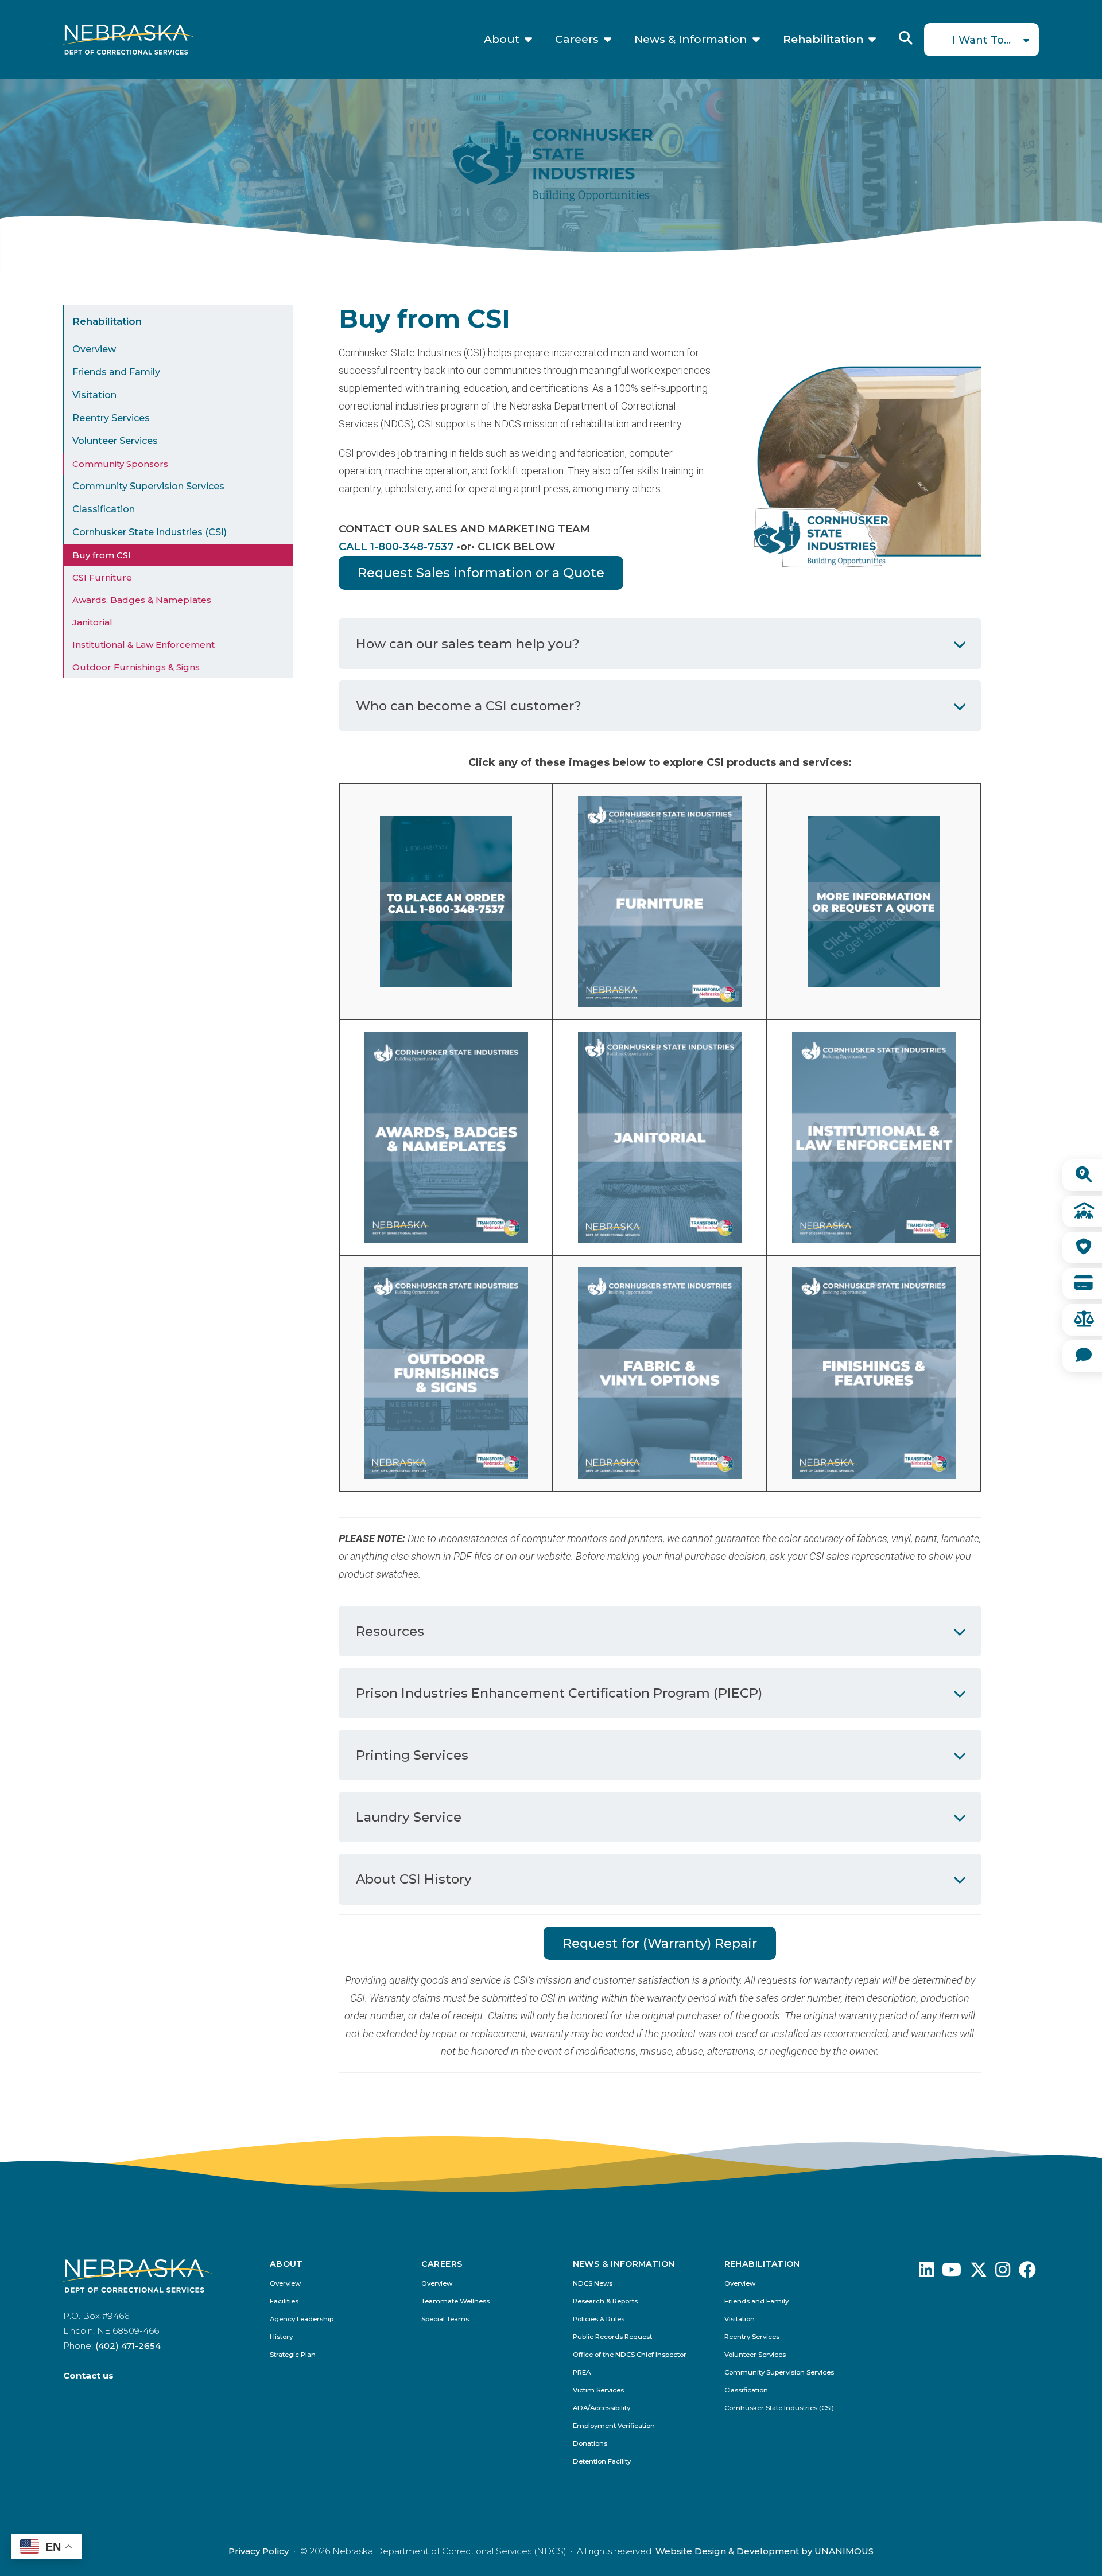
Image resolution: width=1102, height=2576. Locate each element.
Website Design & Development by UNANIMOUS (765, 2551)
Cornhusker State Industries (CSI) (150, 532)
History (281, 2337)
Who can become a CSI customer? (469, 706)
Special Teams (445, 2319)
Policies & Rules (599, 2319)
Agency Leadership (302, 2319)
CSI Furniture (102, 577)
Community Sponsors (120, 464)
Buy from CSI (102, 555)
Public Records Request (612, 2337)
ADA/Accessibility (602, 2408)
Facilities (284, 2301)
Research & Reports (605, 2301)
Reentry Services (111, 418)
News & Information (691, 40)
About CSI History (414, 1879)
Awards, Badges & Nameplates (142, 600)
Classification (104, 509)
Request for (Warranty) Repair (660, 1943)
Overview (94, 349)
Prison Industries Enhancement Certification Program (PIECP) (559, 1693)
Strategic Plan (293, 2355)
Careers (577, 40)
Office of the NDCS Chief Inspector (630, 2355)
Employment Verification (614, 2426)
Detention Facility (602, 2462)
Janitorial (92, 622)
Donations (590, 2444)
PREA (582, 2373)
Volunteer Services (115, 441)
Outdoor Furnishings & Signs (136, 667)
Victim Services (598, 2390)
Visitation (94, 395)
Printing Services (412, 1755)
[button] (861, 581)
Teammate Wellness (455, 2301)
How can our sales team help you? (468, 644)
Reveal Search (906, 38)
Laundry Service (409, 1817)
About (502, 40)
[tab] (660, 644)
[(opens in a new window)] (660, 1373)
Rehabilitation (823, 40)
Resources (390, 1631)
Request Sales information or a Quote (481, 573)
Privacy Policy (259, 2551)
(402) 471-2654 (128, 2346)
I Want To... (981, 40)
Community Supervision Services (148, 486)
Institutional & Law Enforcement (143, 645)
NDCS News (593, 2284)
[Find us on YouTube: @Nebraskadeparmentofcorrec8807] (952, 2273)
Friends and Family (116, 372)
